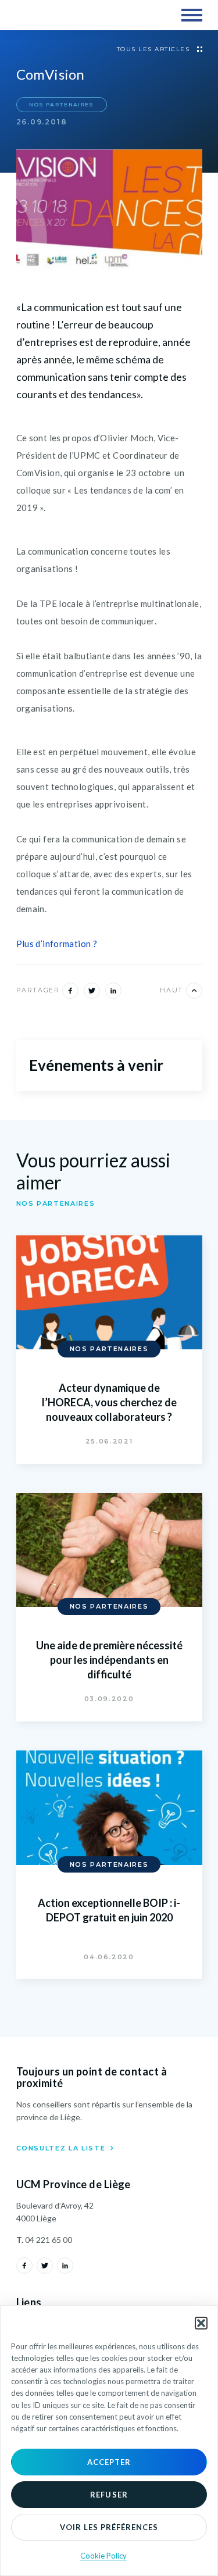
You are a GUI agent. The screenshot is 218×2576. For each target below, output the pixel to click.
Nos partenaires (62, 104)
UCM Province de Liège (66, 15)
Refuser (109, 2495)
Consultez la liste (62, 2148)
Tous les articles (155, 49)
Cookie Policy (103, 2556)
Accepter (109, 2462)
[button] (201, 2323)
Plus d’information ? (57, 944)
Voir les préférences (109, 2527)
